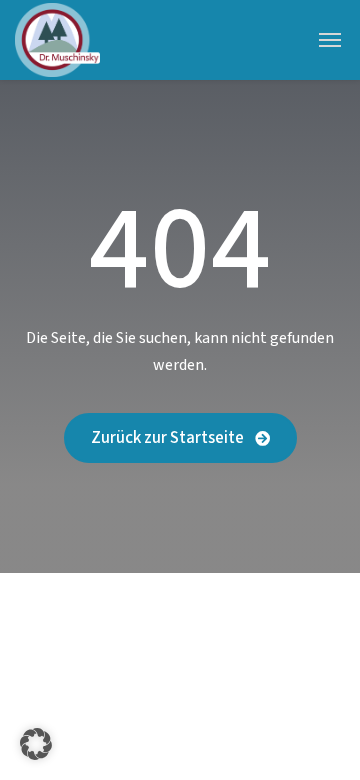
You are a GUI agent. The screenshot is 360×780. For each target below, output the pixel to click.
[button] (36, 744)
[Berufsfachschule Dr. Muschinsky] (57, 40)
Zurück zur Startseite (169, 438)
